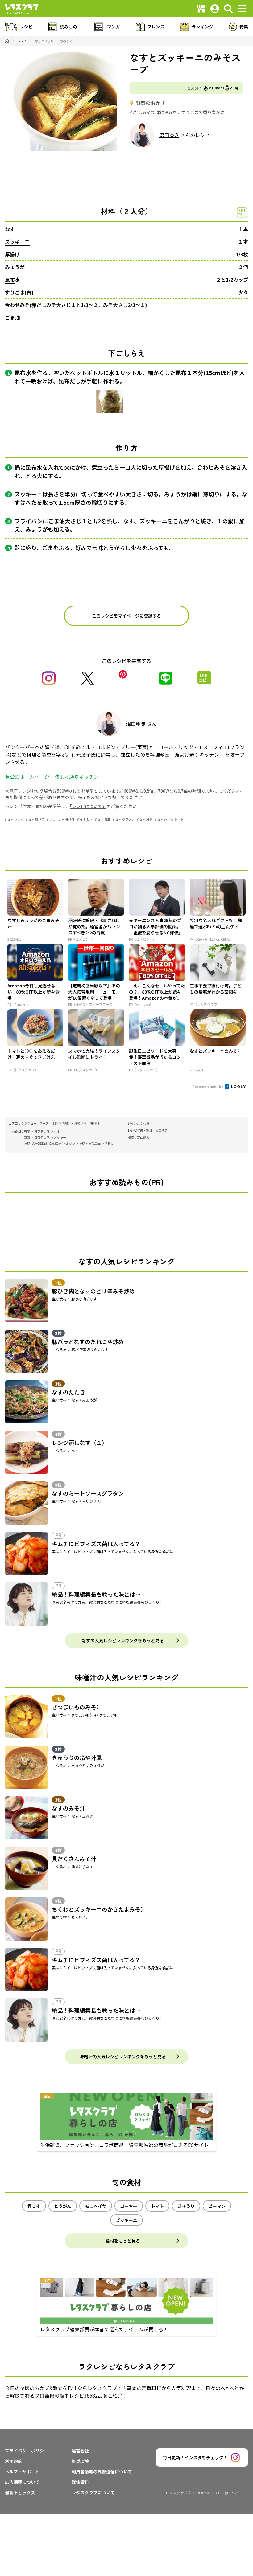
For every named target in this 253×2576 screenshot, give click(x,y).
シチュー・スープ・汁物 (41, 1123)
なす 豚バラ (36, 819)
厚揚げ (12, 254)
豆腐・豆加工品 (90, 1143)
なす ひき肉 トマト (170, 819)
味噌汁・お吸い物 (74, 1123)
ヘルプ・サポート (22, 2472)
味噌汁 (95, 1123)
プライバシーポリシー (27, 2451)
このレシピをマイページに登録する (126, 616)
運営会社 (80, 2451)
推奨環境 (80, 2461)
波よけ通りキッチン (77, 777)
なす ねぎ (86, 819)
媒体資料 (80, 2482)
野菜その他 (42, 1131)
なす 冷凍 (146, 819)
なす (10, 229)
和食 (146, 1123)
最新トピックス (20, 2492)
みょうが (15, 267)
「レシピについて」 (88, 806)
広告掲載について (22, 2482)
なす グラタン (125, 819)
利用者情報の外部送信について (102, 2472)
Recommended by (208, 1086)
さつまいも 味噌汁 (62, 819)
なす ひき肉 (15, 819)
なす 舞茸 (104, 819)
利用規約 (14, 2461)
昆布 (10, 280)
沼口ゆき (169, 135)
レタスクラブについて (93, 2492)
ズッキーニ (17, 242)
